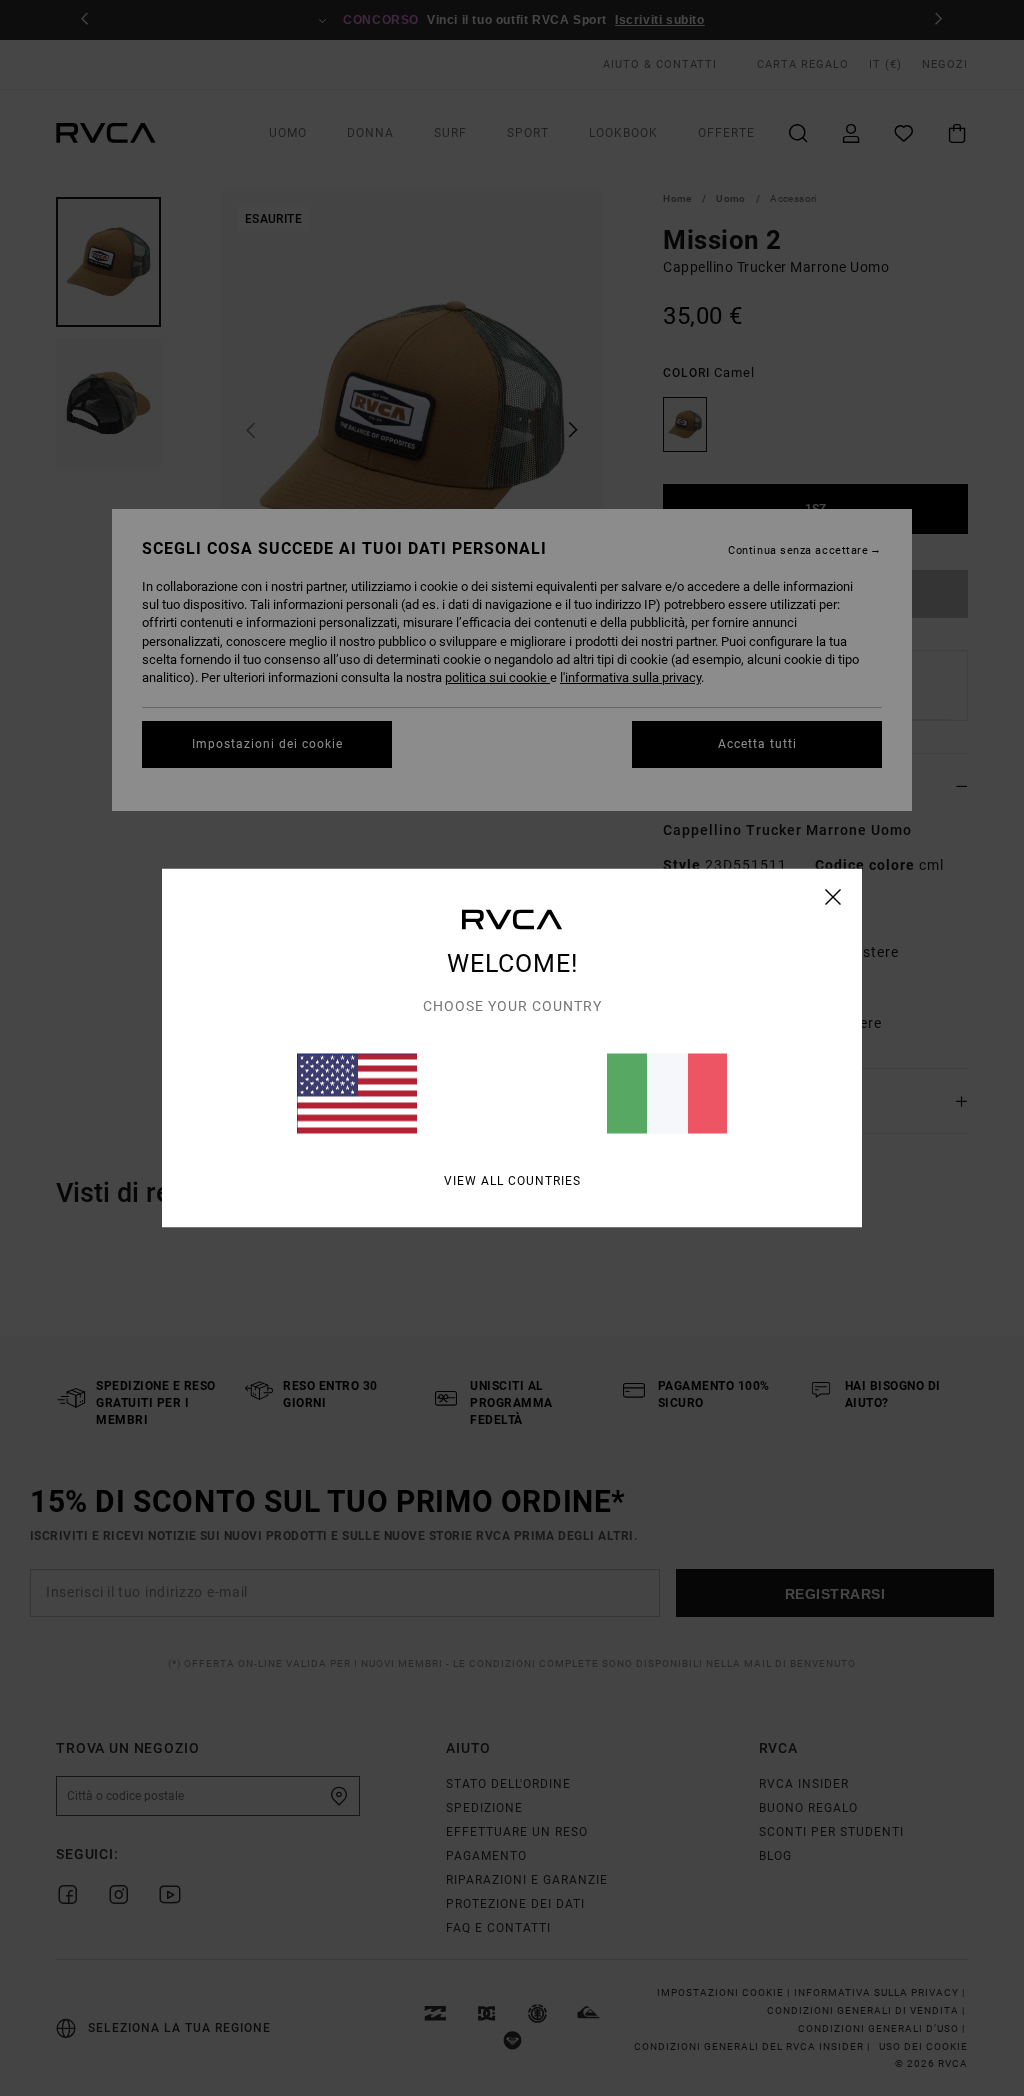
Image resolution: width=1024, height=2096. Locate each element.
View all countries (512, 1181)
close (833, 897)
